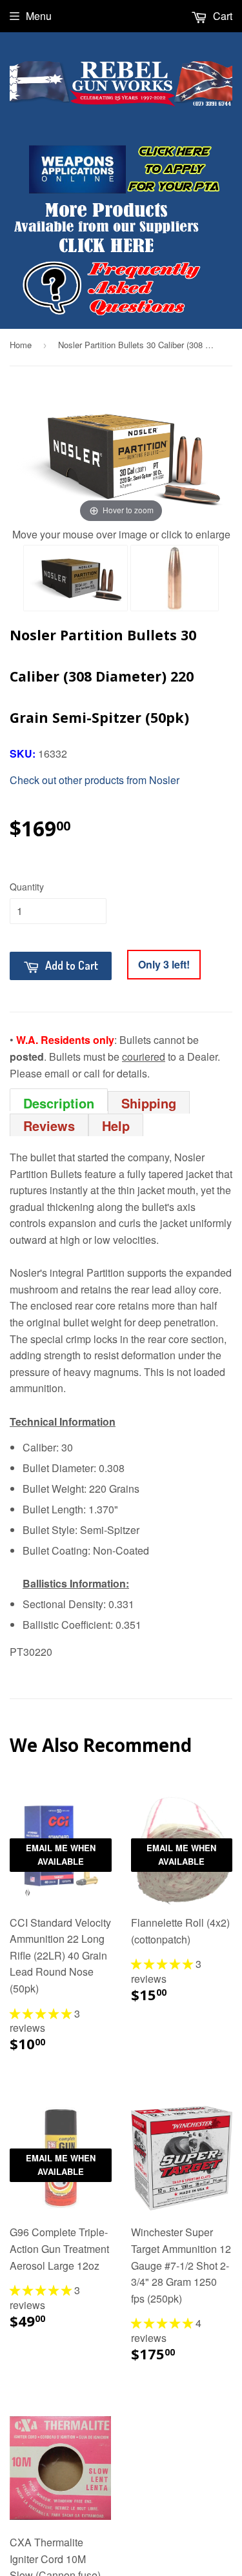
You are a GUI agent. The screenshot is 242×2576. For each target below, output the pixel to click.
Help (116, 1126)
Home (21, 345)
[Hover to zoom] (121, 454)
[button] (42, 2013)
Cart (221, 16)
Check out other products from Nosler (95, 780)
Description (59, 1102)
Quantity (27, 887)
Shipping (149, 1103)
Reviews (49, 1126)
